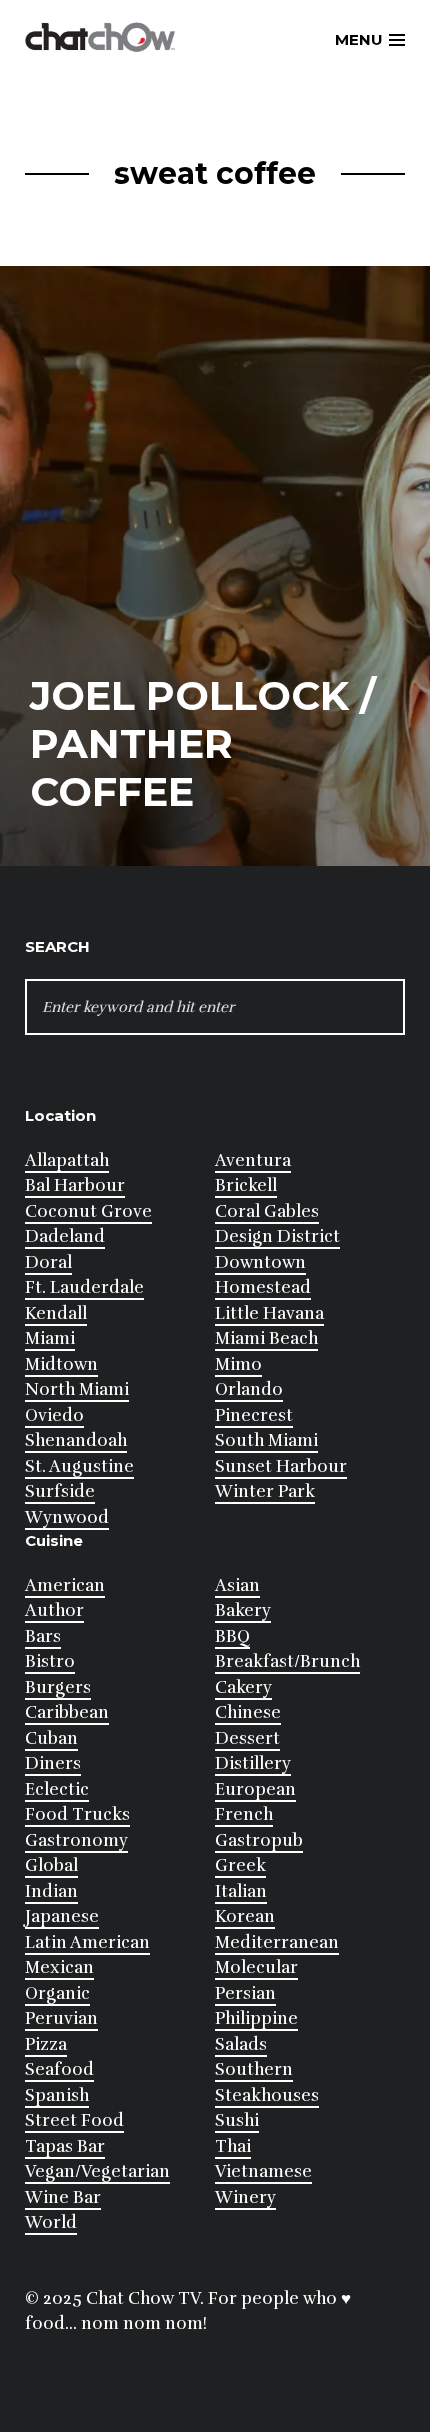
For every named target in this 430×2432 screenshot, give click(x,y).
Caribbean (67, 1712)
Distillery (253, 1763)
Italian (241, 1891)
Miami (50, 1338)
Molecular (256, 1967)
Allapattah (67, 1160)
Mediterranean (277, 1942)
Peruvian (61, 2018)
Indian (51, 1891)
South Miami (266, 1440)
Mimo (238, 1364)
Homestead (263, 1287)
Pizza (46, 2044)
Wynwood (67, 1517)
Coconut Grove (88, 1211)
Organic (57, 1993)
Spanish (57, 2095)
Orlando (249, 1389)
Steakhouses (267, 2095)
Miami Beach (266, 1338)
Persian (245, 1993)
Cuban (51, 1738)
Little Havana (269, 1313)
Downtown (260, 1262)
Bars (43, 1636)
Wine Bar (63, 2197)
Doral (48, 1262)
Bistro (50, 1661)
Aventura (253, 1160)
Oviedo (54, 1415)
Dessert (247, 1738)
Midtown (61, 1364)
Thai (233, 2146)
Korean (245, 1916)
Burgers (58, 1687)
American (65, 1585)
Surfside (60, 1491)
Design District (277, 1236)
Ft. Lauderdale (84, 1287)
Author (54, 1610)
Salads (241, 2044)
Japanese (62, 1916)
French (244, 1814)
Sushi (237, 2120)
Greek (240, 1865)
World (51, 2222)
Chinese (248, 1712)
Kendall (56, 1313)
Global (51, 1865)
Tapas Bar (65, 2146)
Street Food (74, 2120)
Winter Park (265, 1491)
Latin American (87, 1942)
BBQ (232, 1636)
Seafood (59, 2069)
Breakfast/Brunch (287, 1661)
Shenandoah (76, 1440)
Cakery (243, 1687)
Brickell (246, 1185)
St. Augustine (79, 1466)
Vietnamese (263, 2171)
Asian (237, 1585)
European (255, 1789)
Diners (53, 1763)
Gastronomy (76, 1840)
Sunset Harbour (281, 1466)
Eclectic (57, 1789)
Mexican (59, 1967)
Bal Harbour (75, 1185)
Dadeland (65, 1236)
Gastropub (259, 1840)
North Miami (77, 1389)
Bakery (243, 1610)
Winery (245, 2197)
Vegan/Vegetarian (97, 2171)
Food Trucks (77, 1814)
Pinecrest (254, 1415)
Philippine (256, 2018)
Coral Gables (267, 1211)
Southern (254, 2069)
